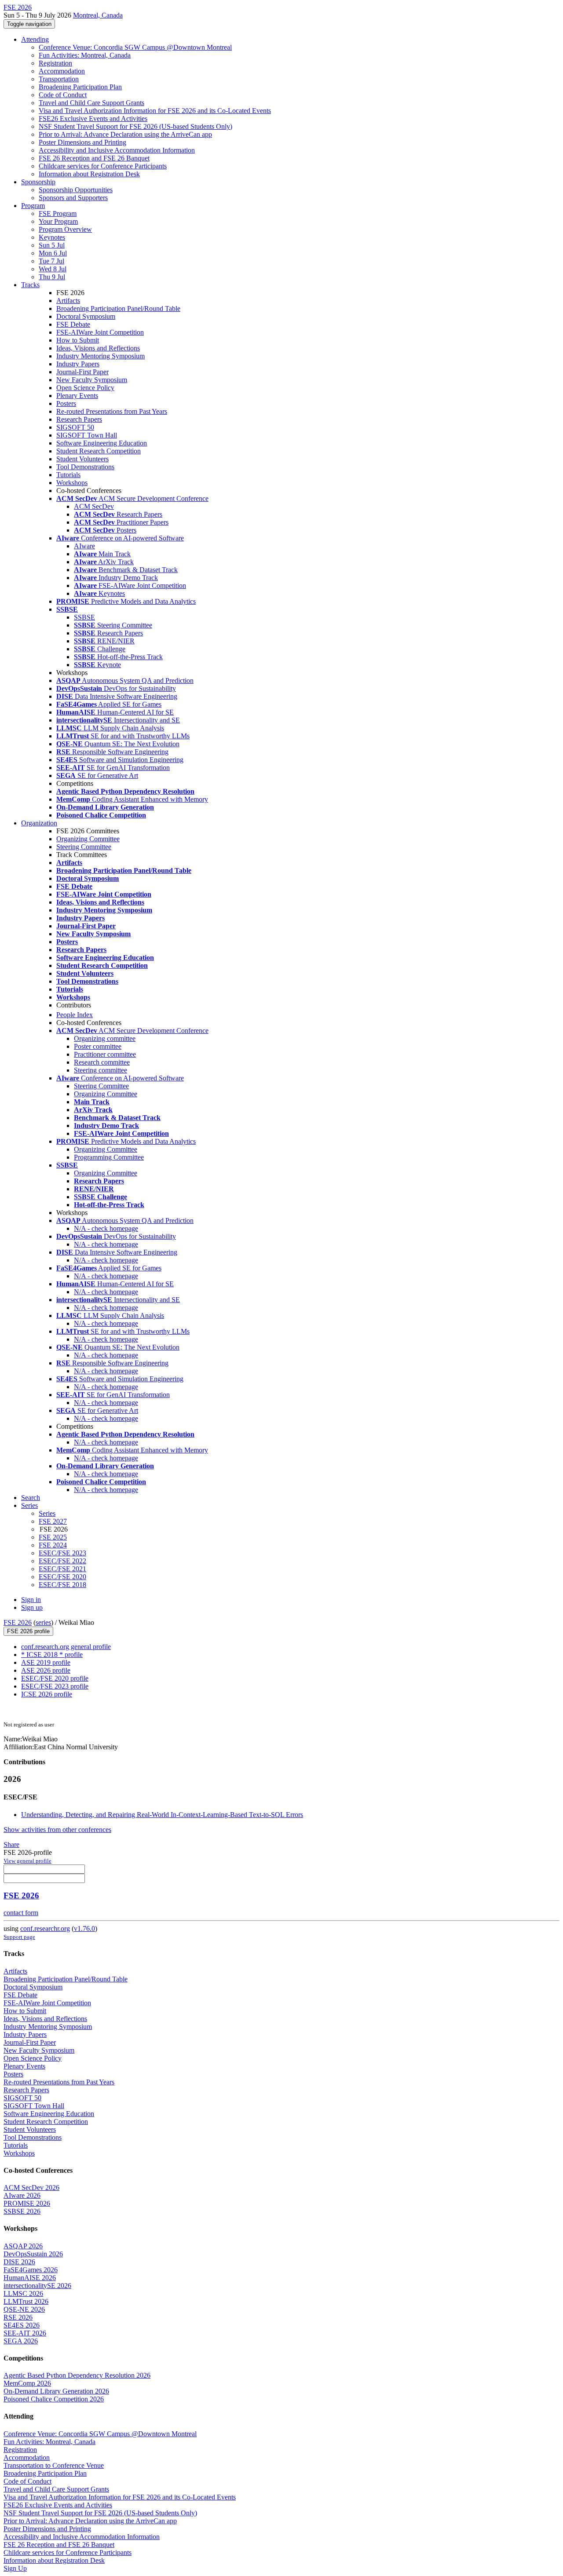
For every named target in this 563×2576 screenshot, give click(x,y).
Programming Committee (109, 1157)
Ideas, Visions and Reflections (98, 348)
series (43, 1622)
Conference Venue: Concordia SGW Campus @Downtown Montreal (135, 47)
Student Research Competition (99, 451)
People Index (75, 1015)
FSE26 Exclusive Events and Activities (93, 119)
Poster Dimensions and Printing (82, 142)
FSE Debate (73, 324)
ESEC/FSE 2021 (62, 1569)
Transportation (59, 79)
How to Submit (78, 340)
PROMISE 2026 (27, 2203)
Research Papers (79, 419)
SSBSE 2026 (22, 2211)
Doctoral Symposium (86, 316)
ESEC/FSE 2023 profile (55, 1686)
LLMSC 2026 (23, 2293)
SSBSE (84, 617)
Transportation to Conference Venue (54, 2465)
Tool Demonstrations (85, 467)
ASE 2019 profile (46, 1662)
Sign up (32, 1607)
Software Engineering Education (102, 443)
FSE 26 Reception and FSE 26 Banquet (94, 158)
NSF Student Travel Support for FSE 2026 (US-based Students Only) (135, 126)
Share (11, 1844)
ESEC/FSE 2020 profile (55, 1678)
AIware (84, 546)
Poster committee (98, 1046)
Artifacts (68, 301)
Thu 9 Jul (52, 277)
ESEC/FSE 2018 (62, 1585)
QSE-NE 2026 (24, 2309)
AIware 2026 (22, 2195)
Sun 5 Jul (52, 245)
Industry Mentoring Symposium (101, 356)
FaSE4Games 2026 (31, 2270)
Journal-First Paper (82, 372)
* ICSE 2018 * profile (52, 1655)
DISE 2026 (19, 2262)
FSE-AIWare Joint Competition (100, 332)
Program (33, 206)
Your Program (58, 221)
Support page (19, 1937)
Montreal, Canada (98, 15)
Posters (66, 403)
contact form (21, 1913)
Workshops (72, 483)
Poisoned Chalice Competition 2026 (54, 2399)
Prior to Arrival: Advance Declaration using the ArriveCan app (125, 134)
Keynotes (52, 237)
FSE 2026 (18, 1622)
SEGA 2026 (21, 2341)
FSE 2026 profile (28, 1631)
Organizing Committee (88, 839)
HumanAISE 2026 (30, 2278)
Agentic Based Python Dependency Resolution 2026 (77, 2375)
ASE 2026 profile (46, 1670)
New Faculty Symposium (92, 380)
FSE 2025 (53, 1537)
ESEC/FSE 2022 (62, 1561)
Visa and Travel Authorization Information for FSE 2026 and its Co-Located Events (155, 111)
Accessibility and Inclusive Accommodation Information (117, 150)
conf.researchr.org (45, 1928)
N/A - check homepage (106, 1228)
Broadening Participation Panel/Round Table (118, 308)
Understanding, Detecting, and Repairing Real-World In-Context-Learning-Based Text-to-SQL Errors (162, 1815)
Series (47, 1513)
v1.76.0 (84, 1928)
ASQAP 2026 (23, 2246)
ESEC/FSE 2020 (62, 1577)
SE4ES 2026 (22, 2325)
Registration (55, 63)
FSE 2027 (53, 1521)
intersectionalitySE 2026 (37, 2286)
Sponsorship (38, 182)
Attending (35, 39)
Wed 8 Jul (53, 269)
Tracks (30, 285)
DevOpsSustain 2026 (33, 2254)
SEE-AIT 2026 (25, 2333)
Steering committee (101, 1070)
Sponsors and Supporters (73, 198)
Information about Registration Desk (89, 174)
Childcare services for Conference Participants (103, 166)
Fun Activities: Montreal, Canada (85, 55)
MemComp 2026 (27, 2383)
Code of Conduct (63, 95)
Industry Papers (78, 364)
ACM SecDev (94, 506)
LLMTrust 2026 (26, 2301)
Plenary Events (77, 396)
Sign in (31, 1600)
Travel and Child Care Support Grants (91, 103)
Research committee (102, 1062)
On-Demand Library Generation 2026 (56, 2391)
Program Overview (65, 229)
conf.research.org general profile (66, 1647)
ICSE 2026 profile (47, 1694)
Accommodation (62, 71)
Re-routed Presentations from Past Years (112, 411)
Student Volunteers (82, 459)
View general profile (27, 1861)
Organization (39, 823)
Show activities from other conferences (57, 1830)
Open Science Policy (85, 388)
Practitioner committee (105, 1054)
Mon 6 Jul (53, 253)
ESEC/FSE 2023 (62, 1553)
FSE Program (58, 213)
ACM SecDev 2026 (31, 2187)
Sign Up (15, 2568)
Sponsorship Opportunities (76, 190)
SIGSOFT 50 (75, 427)
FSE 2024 (53, 1545)
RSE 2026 (18, 2317)
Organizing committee (105, 1038)
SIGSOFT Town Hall (87, 435)
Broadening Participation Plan (80, 87)
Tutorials (68, 475)
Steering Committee (84, 847)
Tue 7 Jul (51, 261)
